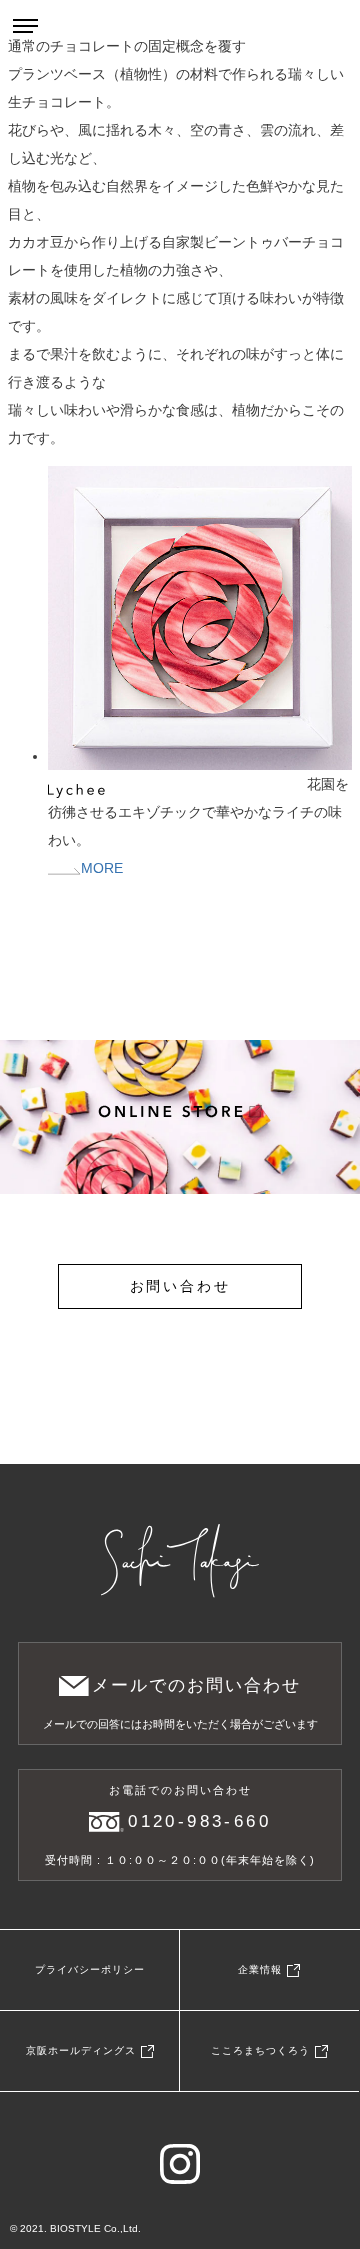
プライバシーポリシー (90, 1969)
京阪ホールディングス (81, 2050)
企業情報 (260, 1969)
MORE (102, 868)
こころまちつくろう (260, 2050)
